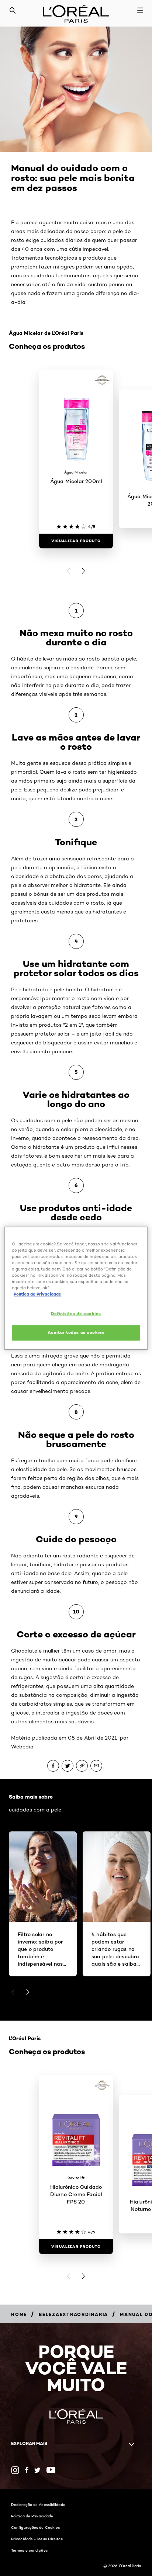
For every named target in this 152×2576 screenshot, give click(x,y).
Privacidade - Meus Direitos (37, 2539)
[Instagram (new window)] (15, 2470)
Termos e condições (29, 2550)
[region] (76, 1288)
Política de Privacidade (32, 2516)
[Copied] (82, 1766)
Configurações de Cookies (35, 2527)
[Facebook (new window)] (27, 2470)
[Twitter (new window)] (37, 2470)
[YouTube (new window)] (51, 2470)
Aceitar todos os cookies (76, 1332)
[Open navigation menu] (140, 10)
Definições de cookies (76, 1314)
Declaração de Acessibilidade (38, 2504)
